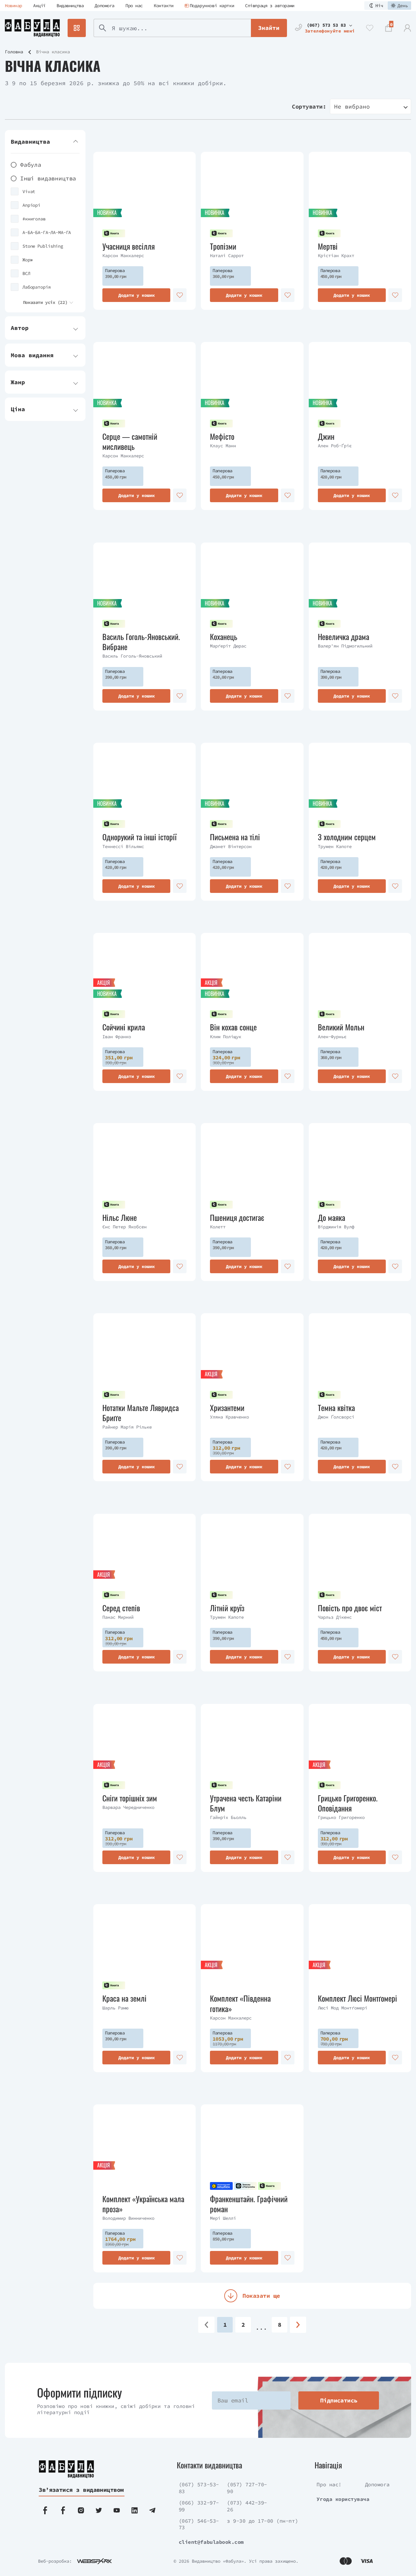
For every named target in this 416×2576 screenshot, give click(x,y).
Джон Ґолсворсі (336, 1417)
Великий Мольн (341, 1027)
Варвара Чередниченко (128, 1807)
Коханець (224, 637)
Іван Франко (117, 1037)
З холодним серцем (347, 837)
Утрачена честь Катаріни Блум (246, 1803)
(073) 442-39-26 (247, 2506)
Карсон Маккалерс (123, 255)
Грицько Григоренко (341, 1817)
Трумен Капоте (335, 846)
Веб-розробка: (55, 2561)
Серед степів (121, 1608)
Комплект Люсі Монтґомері (357, 1998)
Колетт (218, 1227)
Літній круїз (227, 1608)
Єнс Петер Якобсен (124, 1227)
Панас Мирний (118, 1617)
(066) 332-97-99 (199, 2506)
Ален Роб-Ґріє (335, 446)
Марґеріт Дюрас (228, 646)
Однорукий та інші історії (139, 837)
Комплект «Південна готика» (240, 2003)
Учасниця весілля (129, 246)
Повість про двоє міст (350, 1608)
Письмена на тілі (235, 837)
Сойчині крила (124, 1027)
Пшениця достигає (237, 1217)
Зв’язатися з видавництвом (81, 2490)
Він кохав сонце (233, 1027)
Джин (326, 436)
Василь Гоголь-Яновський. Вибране (141, 642)
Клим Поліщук (226, 1037)
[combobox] (370, 106)
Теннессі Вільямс (123, 846)
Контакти (164, 6)
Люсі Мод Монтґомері (343, 2008)
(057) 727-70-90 (247, 2488)
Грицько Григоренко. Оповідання (348, 1803)
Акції (39, 6)
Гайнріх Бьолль (228, 1817)
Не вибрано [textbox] (352, 106)
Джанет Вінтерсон (231, 846)
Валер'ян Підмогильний (345, 646)
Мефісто (222, 436)
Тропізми (223, 246)
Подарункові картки (212, 6)
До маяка (331, 1217)
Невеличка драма (344, 637)
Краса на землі (124, 1998)
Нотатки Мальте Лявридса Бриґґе (141, 1413)
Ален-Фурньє (332, 1037)
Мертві (328, 246)
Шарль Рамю (115, 2008)
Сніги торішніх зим (130, 1798)
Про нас (134, 6)
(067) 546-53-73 (199, 2524)
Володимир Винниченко (128, 2218)
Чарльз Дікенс (335, 1617)
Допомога (104, 6)
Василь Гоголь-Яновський (132, 656)
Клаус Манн (223, 446)
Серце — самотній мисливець (130, 441)
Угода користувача (343, 2499)
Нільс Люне (120, 1217)
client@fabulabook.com (211, 2542)
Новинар (13, 6)
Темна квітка (336, 1408)
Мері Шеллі (223, 2218)
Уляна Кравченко (229, 1417)
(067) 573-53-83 (199, 2488)
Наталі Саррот (227, 255)
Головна (14, 52)
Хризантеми (227, 1408)
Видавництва (70, 6)
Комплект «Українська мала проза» (143, 2204)
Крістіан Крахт (336, 255)
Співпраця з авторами (270, 6)
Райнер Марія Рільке (127, 1427)
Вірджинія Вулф (336, 1227)
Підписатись (339, 2400)
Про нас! (329, 2484)
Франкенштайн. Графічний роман (249, 2204)
